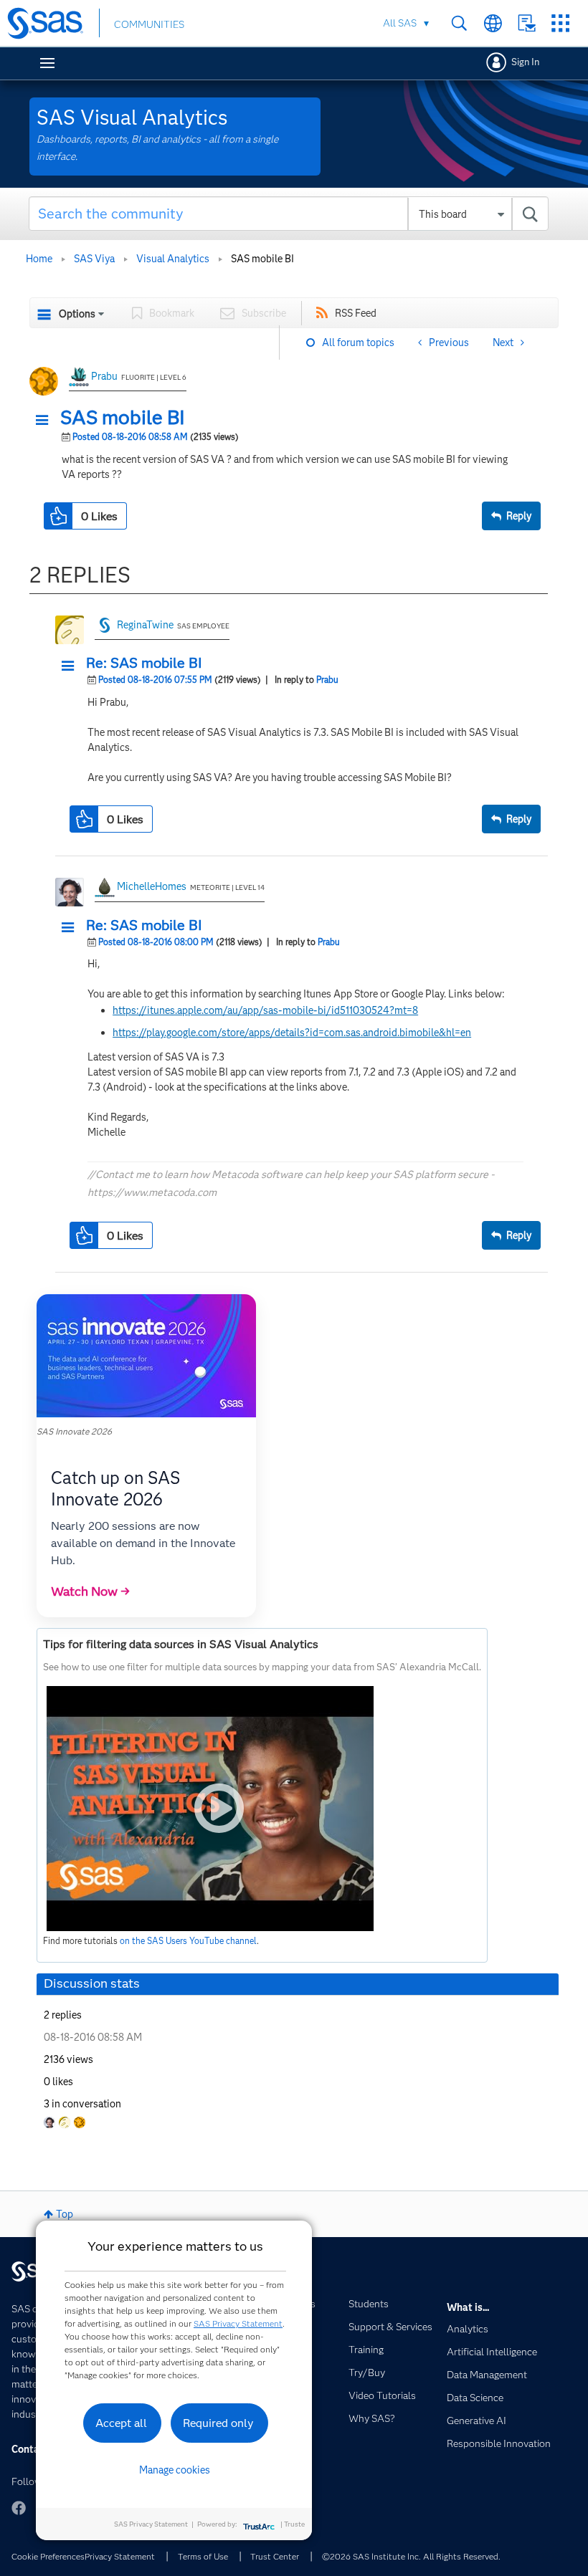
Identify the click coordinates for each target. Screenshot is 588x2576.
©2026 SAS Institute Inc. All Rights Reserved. (411, 2556)
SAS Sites (560, 23)
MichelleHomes (152, 886)
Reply (519, 516)
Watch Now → (90, 1591)
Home (39, 259)
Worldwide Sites (493, 23)
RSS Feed (356, 313)
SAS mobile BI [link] (262, 259)
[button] (46, 421)
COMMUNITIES (149, 24)
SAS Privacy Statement (238, 2323)
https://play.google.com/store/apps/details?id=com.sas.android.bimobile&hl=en (292, 1033)
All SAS (400, 23)
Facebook (19, 2508)
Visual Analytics (173, 259)
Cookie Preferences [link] (48, 2556)
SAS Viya (94, 259)
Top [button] (65, 2214)
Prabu (104, 376)
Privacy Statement (120, 2556)
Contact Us (527, 23)
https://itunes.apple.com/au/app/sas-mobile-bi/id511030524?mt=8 (265, 1010)
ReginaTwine (145, 625)
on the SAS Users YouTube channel (188, 1941)
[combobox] (289, 214)
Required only (218, 2423)
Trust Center (275, 2556)
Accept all (121, 2423)
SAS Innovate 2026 (74, 1431)
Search (459, 23)
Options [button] (77, 314)
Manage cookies (175, 2470)
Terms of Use (203, 2556)
